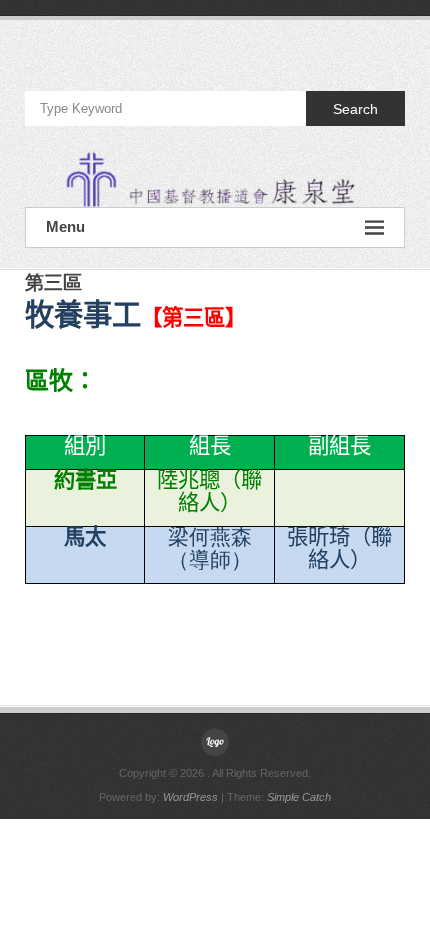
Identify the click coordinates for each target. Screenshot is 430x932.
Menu (65, 226)
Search (355, 109)
